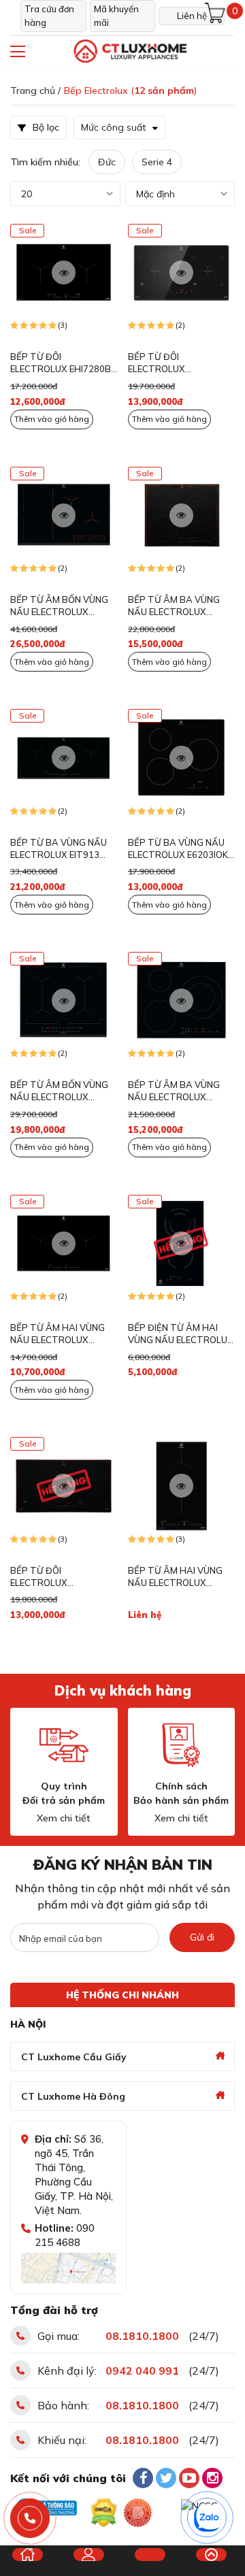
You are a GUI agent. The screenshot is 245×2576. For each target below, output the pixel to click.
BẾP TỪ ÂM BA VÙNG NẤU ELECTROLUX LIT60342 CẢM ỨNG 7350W (174, 606)
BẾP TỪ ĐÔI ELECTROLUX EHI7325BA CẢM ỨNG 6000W (56, 1577)
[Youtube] (189, 2478)
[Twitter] (166, 2478)
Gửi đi (202, 1937)
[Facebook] (143, 2478)
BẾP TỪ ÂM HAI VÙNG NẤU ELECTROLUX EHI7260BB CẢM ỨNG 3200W (58, 1334)
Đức (107, 162)
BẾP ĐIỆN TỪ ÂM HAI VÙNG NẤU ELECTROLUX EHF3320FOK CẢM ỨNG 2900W (181, 1334)
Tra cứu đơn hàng (49, 16)
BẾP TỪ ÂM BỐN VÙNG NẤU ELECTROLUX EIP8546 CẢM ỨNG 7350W (59, 606)
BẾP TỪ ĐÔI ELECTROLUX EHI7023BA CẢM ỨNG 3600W (174, 363)
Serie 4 (157, 162)
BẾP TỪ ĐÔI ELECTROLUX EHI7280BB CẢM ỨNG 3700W (64, 363)
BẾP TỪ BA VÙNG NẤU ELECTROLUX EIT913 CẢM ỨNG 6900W (59, 849)
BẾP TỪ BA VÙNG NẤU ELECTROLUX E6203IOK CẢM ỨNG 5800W (178, 849)
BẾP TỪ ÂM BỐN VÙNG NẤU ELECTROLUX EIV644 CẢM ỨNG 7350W (64, 1091)
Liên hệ (192, 16)
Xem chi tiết (64, 1818)
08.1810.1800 (142, 2336)
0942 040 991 (142, 2371)
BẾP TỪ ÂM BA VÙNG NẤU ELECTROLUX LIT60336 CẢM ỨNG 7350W (174, 1091)
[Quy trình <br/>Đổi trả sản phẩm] (64, 1745)
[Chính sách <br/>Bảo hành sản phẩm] (181, 1745)
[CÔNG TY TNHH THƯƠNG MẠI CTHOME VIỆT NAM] (130, 51)
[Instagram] (212, 2478)
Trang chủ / (35, 90)
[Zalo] (208, 2518)
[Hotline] (30, 2519)
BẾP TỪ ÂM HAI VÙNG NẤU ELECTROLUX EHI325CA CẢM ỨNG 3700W (175, 1577)
